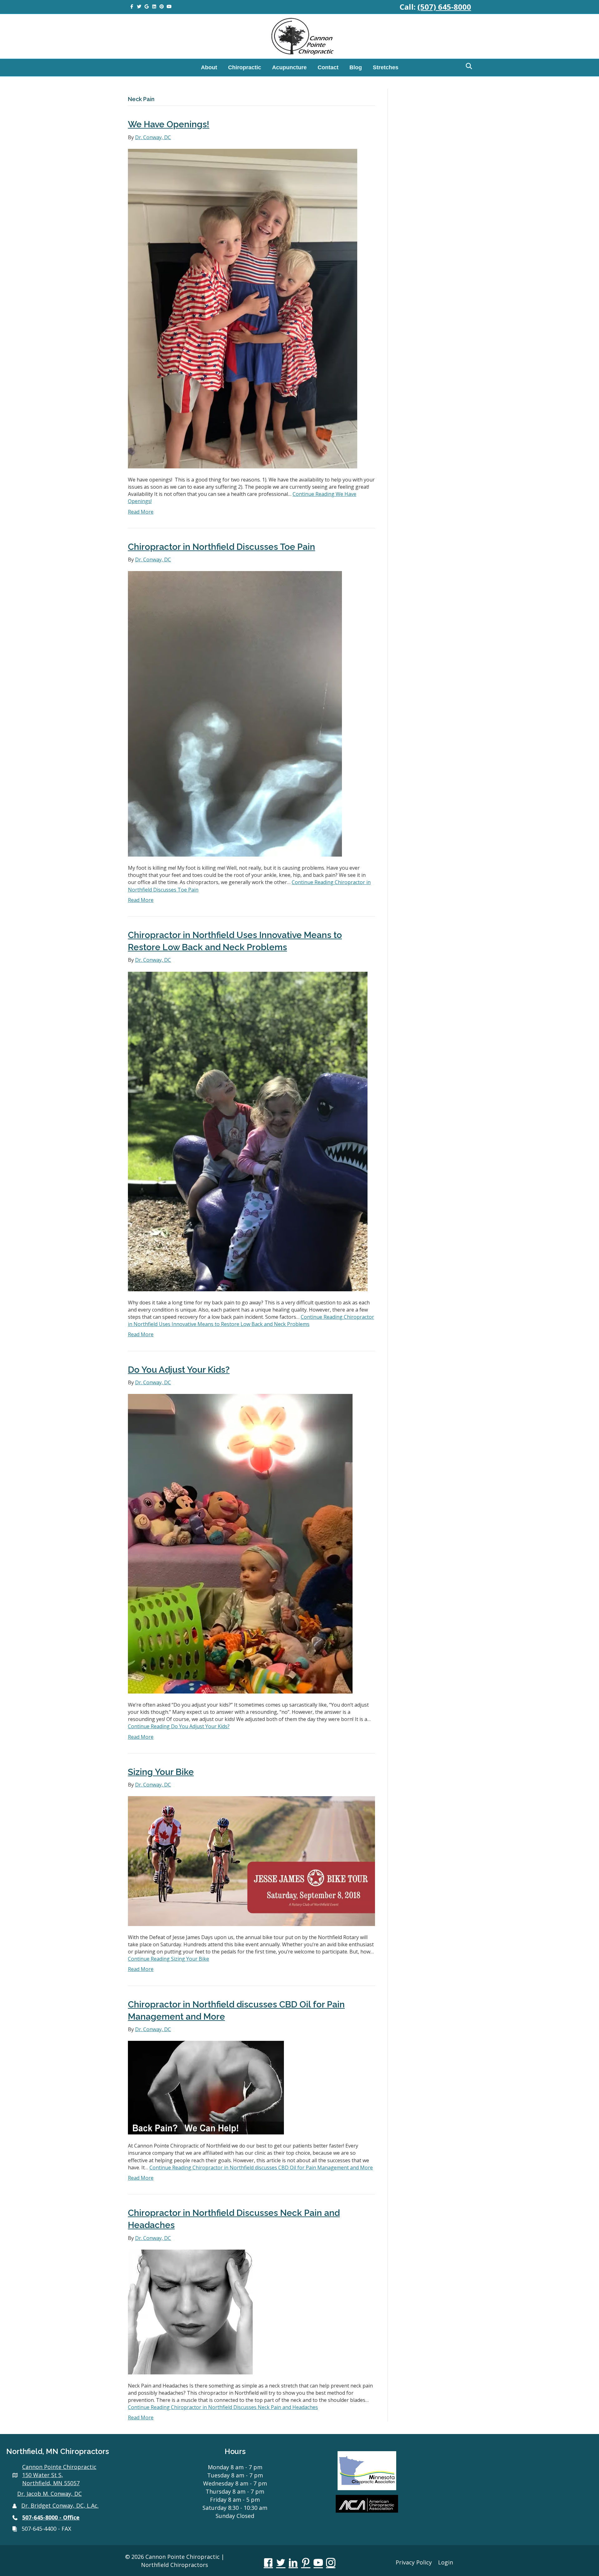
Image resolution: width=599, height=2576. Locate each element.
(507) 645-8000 (444, 7)
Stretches (386, 67)
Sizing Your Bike (161, 1772)
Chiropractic (245, 67)
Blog (356, 67)
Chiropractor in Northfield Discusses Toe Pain (222, 547)
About (209, 67)
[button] (268, 2563)
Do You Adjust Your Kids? (179, 1370)
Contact (328, 67)
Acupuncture (289, 67)
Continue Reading (251, 1320)
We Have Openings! (169, 124)
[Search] (467, 66)
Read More (141, 512)
